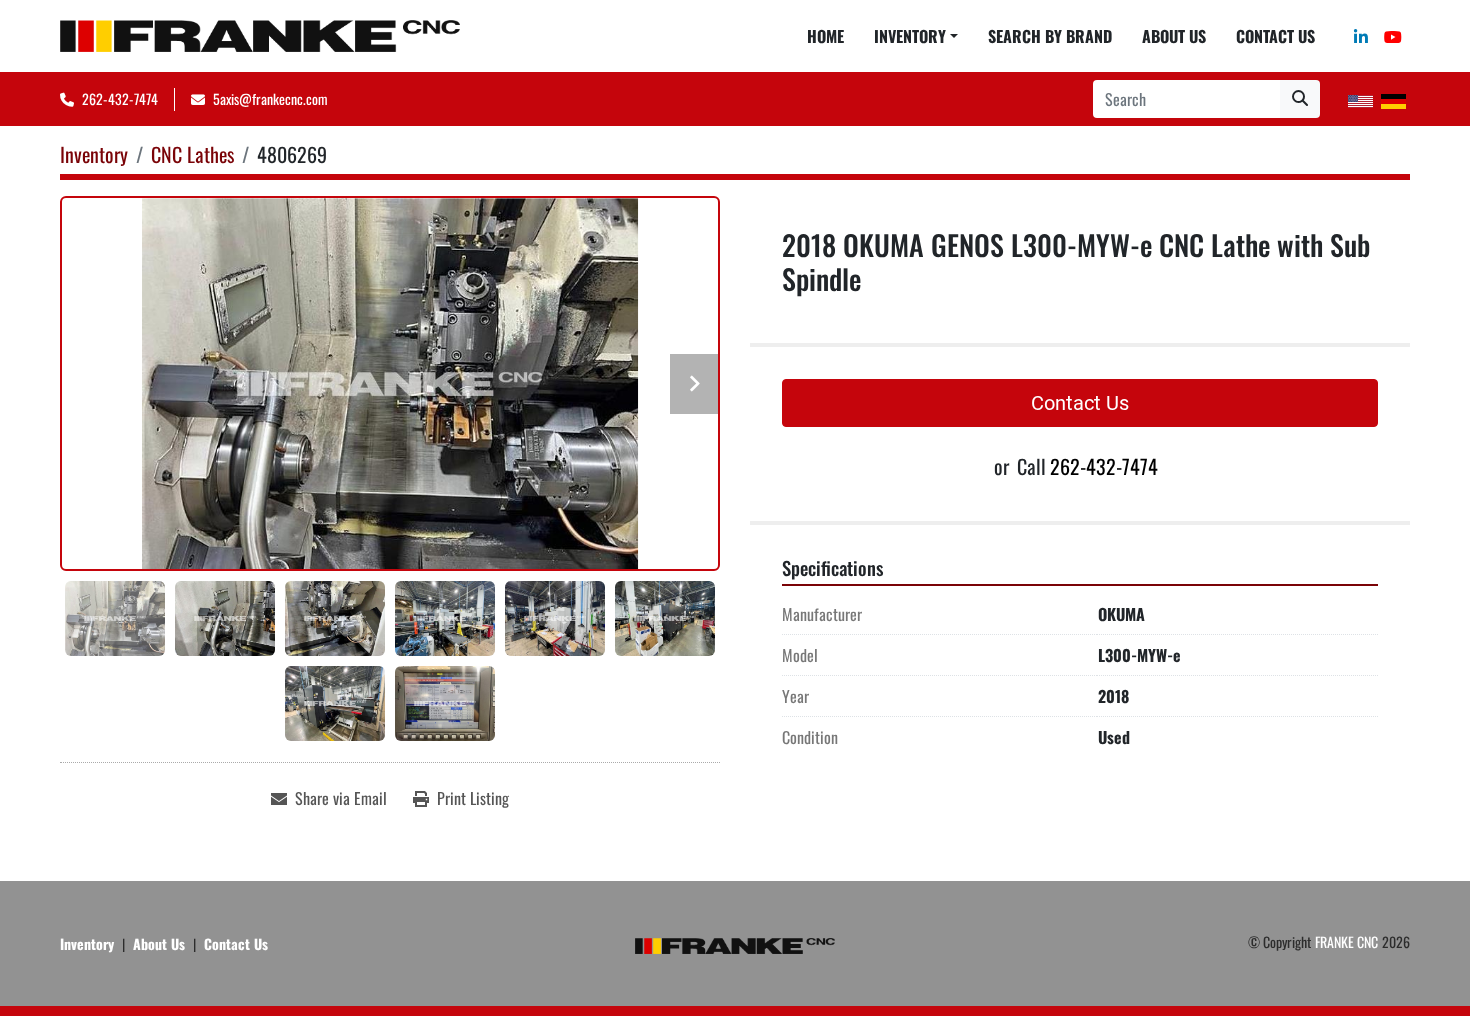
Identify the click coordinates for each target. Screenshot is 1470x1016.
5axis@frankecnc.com (270, 98)
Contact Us (1275, 36)
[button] (916, 36)
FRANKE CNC (1346, 941)
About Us (1174, 36)
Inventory (910, 36)
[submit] (1300, 99)
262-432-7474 (120, 98)
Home (825, 36)
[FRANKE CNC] (735, 943)
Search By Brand (1050, 36)
